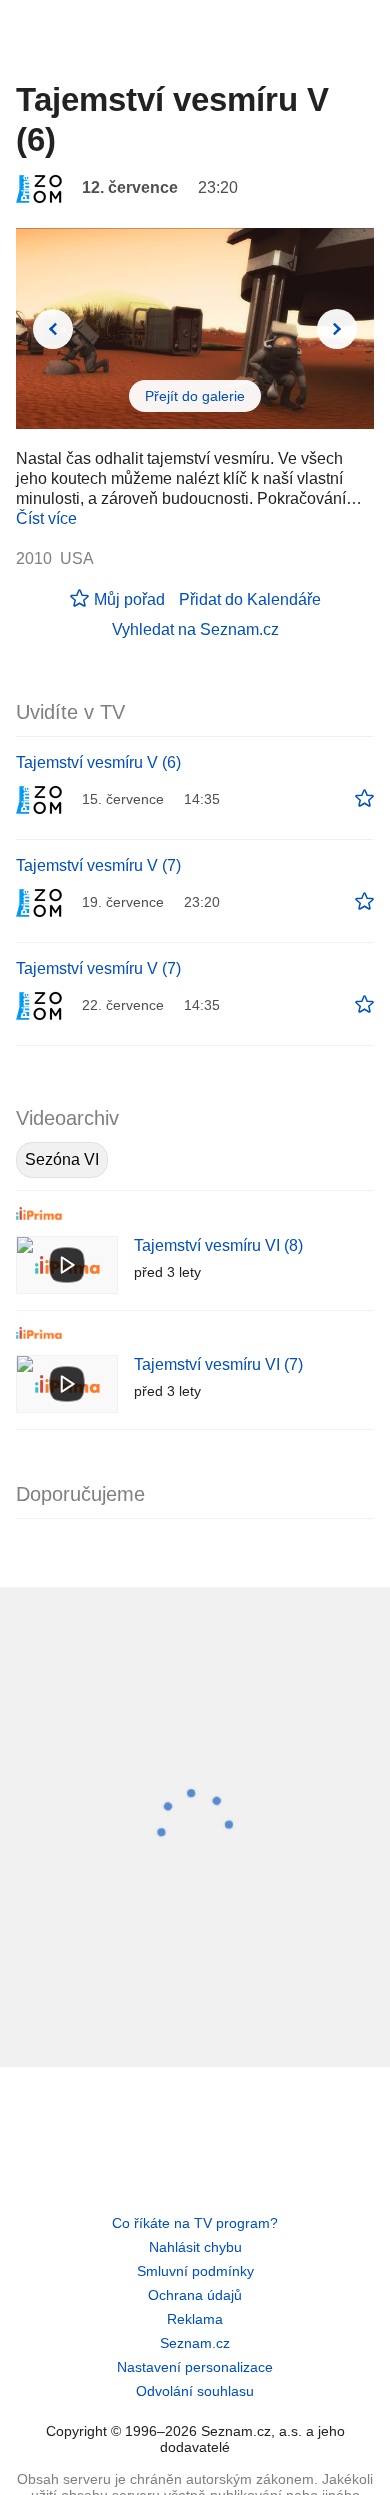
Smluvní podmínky (195, 2271)
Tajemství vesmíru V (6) (98, 762)
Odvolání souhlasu (195, 2391)
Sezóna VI (62, 1159)
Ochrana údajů (195, 2295)
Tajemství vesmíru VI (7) (218, 1364)
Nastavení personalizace (195, 2367)
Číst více (46, 518)
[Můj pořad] (364, 799)
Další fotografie (337, 329)
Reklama (195, 2319)
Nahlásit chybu (195, 2247)
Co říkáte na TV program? (195, 2223)
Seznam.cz (195, 2343)
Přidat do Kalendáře (250, 599)
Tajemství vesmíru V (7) (98, 865)
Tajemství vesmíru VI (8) (218, 1245)
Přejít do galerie (195, 396)
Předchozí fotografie (53, 329)
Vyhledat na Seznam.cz (195, 629)
